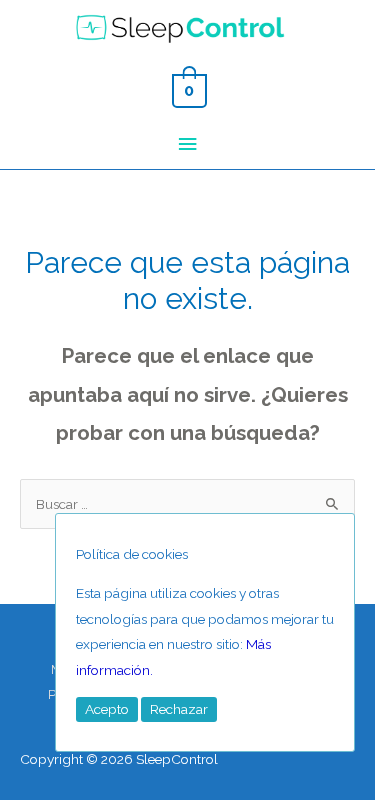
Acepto (107, 709)
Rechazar (179, 709)
